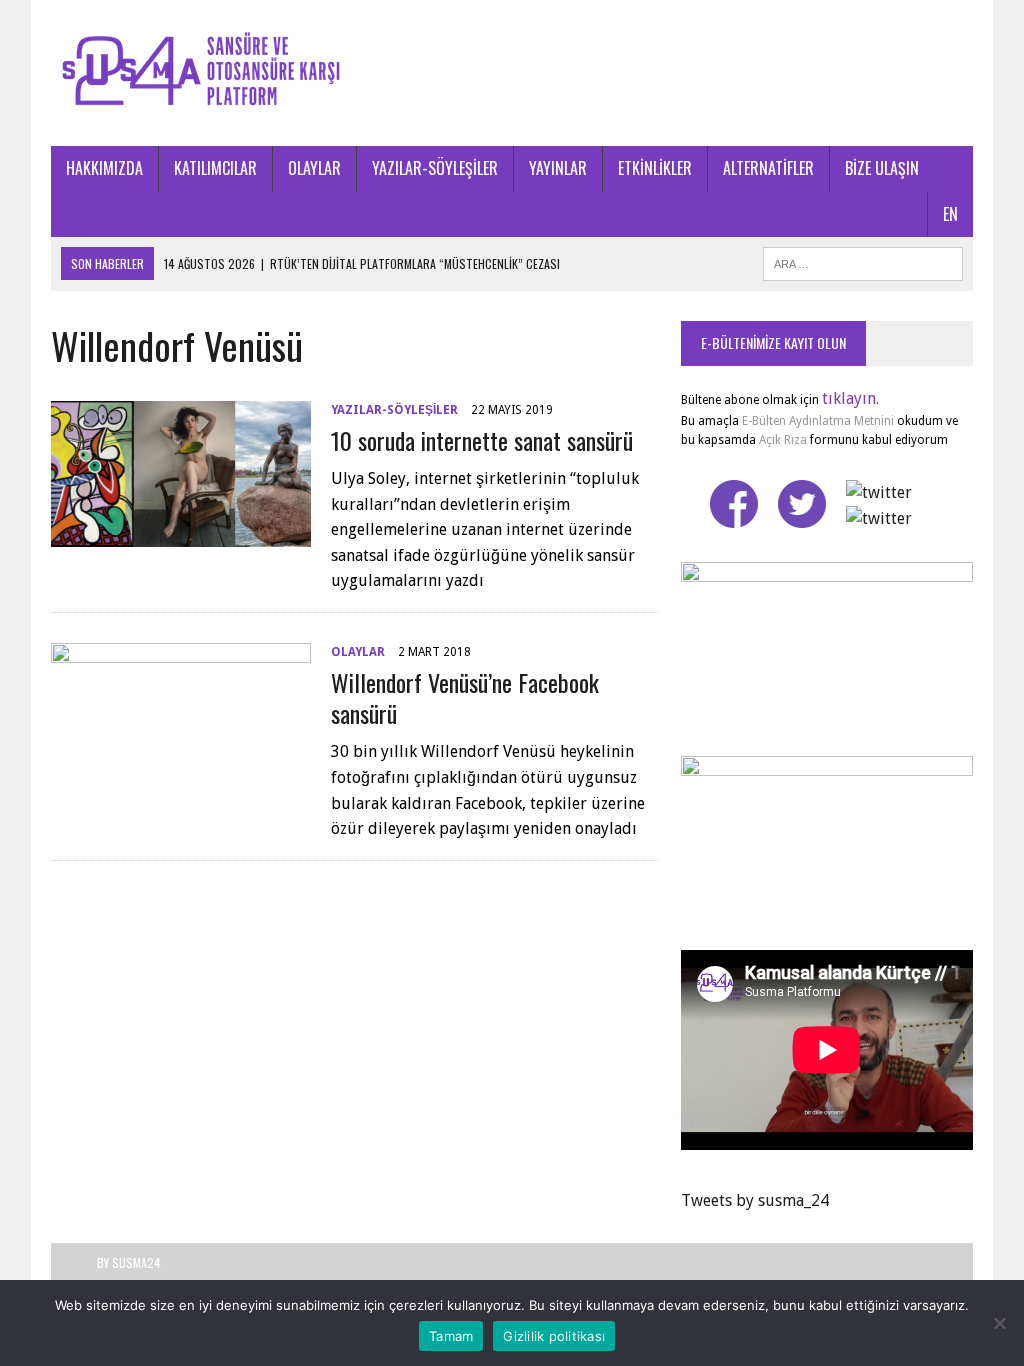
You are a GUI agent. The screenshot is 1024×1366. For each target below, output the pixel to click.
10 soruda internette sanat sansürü (482, 440)
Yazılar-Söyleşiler (394, 410)
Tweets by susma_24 (755, 1200)
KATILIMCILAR (215, 168)
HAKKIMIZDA (104, 168)
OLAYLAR (314, 168)
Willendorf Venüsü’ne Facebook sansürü (465, 697)
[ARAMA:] (863, 261)
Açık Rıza (781, 440)
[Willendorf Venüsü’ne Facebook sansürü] (181, 775)
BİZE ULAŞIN (882, 168)
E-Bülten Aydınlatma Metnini (818, 421)
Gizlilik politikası (554, 1336)
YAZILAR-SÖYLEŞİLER (435, 168)
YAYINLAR (558, 168)
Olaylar (358, 652)
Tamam (451, 1336)
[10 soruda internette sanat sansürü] (181, 533)
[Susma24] (512, 73)
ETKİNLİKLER (655, 168)
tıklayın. (850, 398)
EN (950, 214)
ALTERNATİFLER (768, 168)
